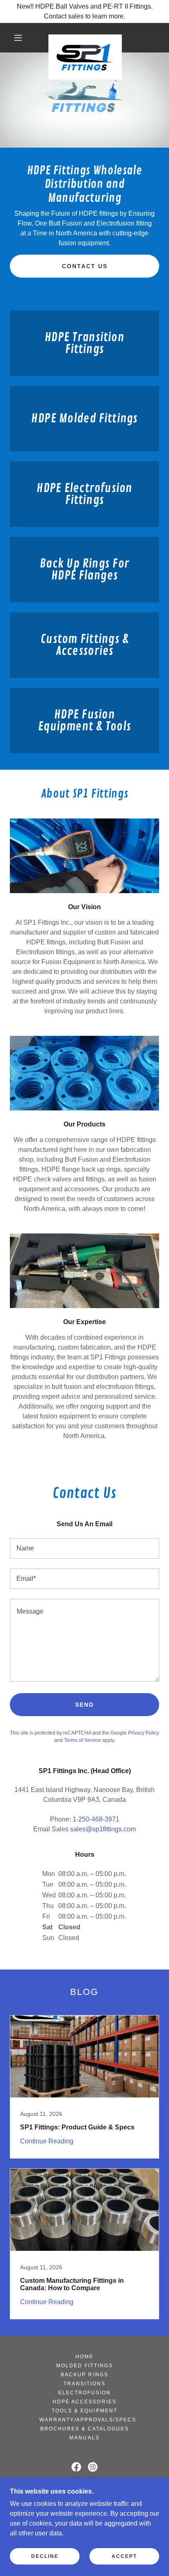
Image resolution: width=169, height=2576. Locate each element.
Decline (45, 2556)
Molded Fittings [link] (84, 2366)
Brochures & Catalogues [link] (84, 2429)
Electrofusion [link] (84, 2393)
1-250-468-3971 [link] (96, 1819)
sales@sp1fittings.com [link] (103, 1829)
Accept (124, 2556)
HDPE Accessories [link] (84, 2402)
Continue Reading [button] (47, 2141)
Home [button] (84, 2357)
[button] (18, 38)
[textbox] (84, 1548)
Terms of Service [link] (82, 1740)
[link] (85, 38)
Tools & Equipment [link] (84, 2411)
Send (84, 1705)
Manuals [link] (84, 2438)
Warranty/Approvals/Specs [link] (88, 2420)
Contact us (85, 266)
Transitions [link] (84, 2384)
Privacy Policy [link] (144, 1733)
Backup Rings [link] (84, 2375)
